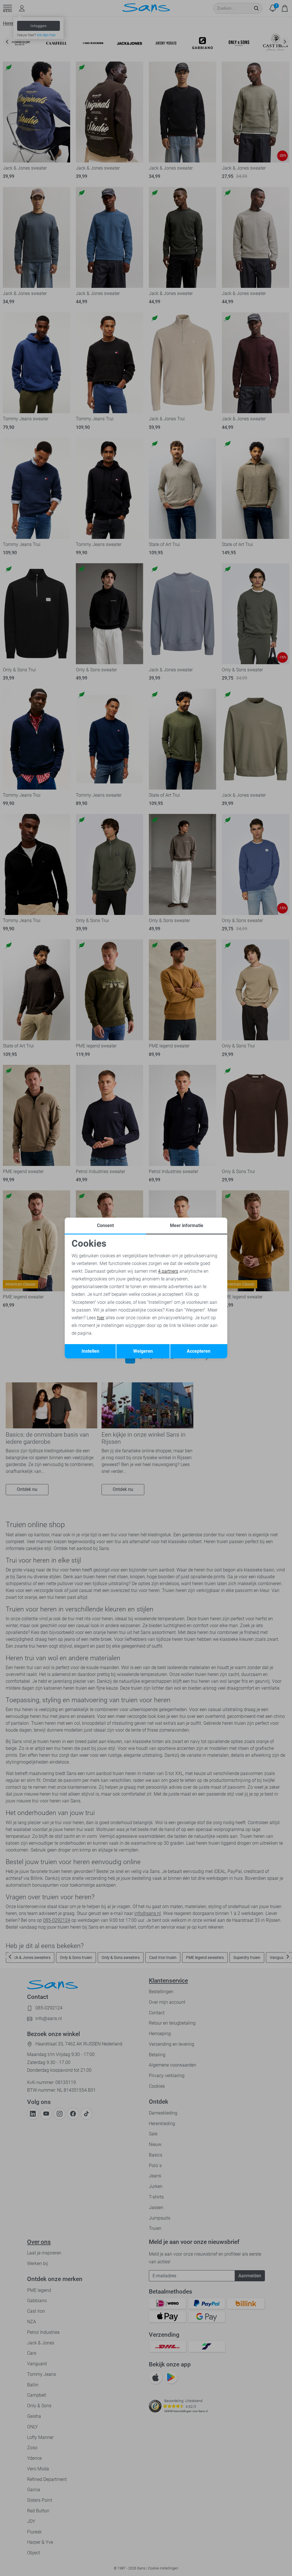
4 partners (168, 1271)
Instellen (90, 1351)
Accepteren (199, 1351)
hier (101, 1318)
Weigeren (143, 1351)
